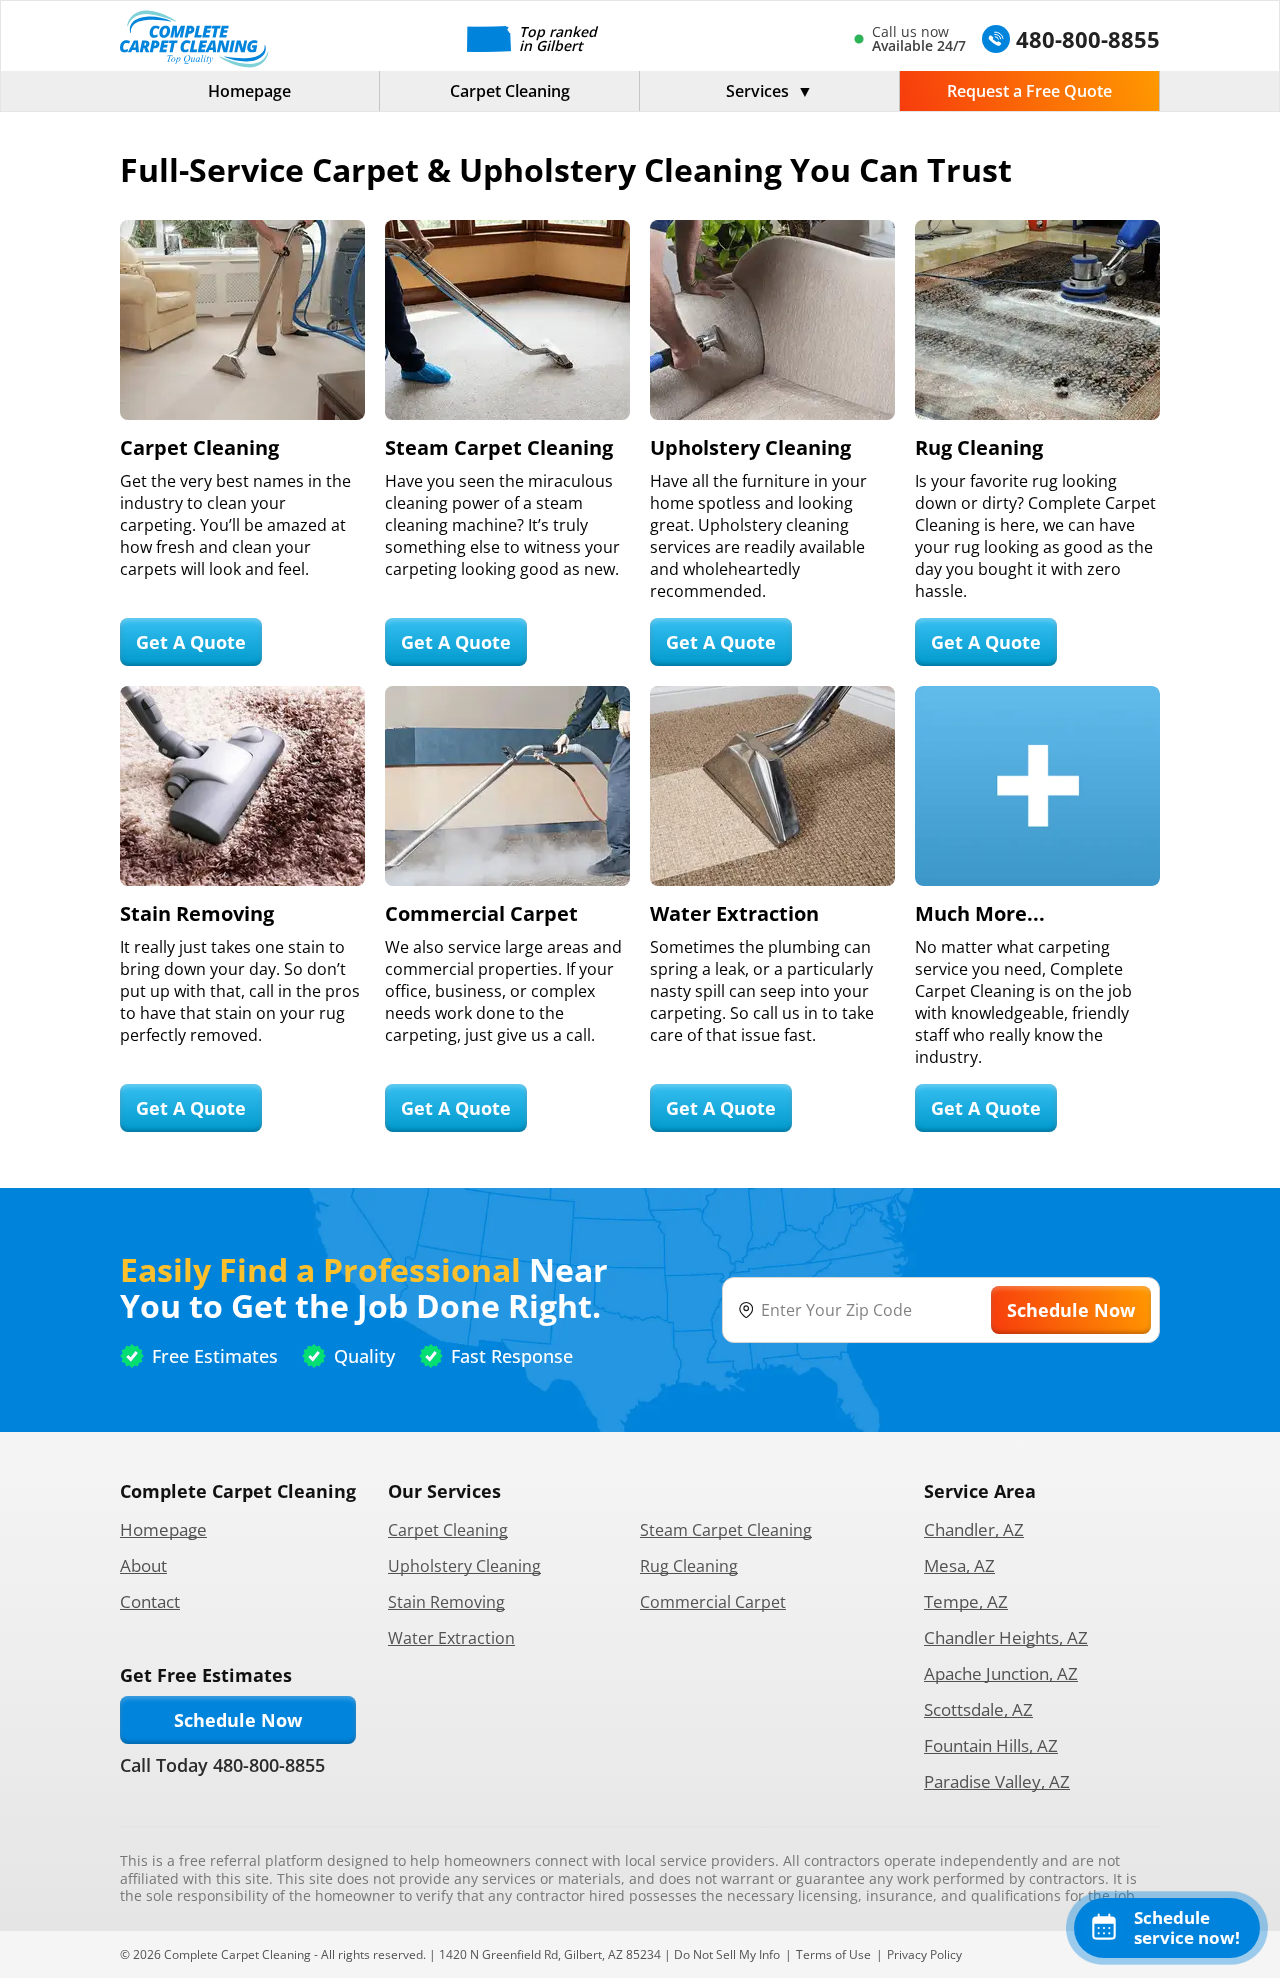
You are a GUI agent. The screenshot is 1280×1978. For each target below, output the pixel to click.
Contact (150, 1601)
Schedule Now (238, 1720)
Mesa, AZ (959, 1565)
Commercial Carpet (713, 1602)
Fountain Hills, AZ (991, 1745)
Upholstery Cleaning (464, 1566)
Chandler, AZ (974, 1529)
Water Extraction (451, 1638)
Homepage (249, 91)
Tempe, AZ (966, 1601)
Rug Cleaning (689, 1566)
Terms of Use (833, 1954)
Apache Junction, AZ (1001, 1673)
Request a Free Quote (1029, 91)
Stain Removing (446, 1602)
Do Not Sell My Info (727, 1954)
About (143, 1565)
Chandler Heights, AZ (1006, 1637)
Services (757, 91)
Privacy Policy (924, 1954)
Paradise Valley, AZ (997, 1781)
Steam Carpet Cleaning (726, 1530)
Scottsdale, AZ (978, 1709)
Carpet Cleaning (510, 91)
